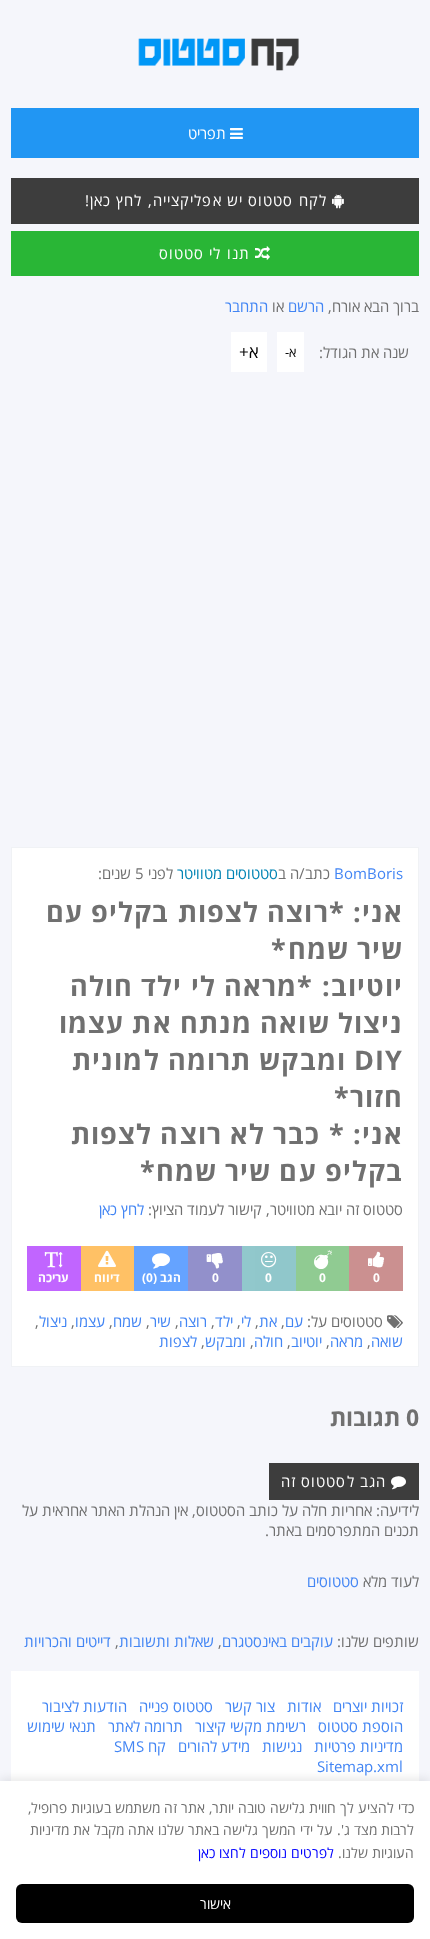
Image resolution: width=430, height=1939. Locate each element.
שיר (160, 1321)
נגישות (282, 1746)
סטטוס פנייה (176, 1706)
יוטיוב (306, 1341)
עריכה (53, 1277)
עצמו (90, 1321)
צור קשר (250, 1706)
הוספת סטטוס (360, 1726)
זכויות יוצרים (368, 1706)
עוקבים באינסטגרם (277, 1641)
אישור (215, 1903)
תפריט (209, 133)
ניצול (53, 1321)
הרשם (306, 306)
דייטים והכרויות (67, 1641)
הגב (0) (161, 1277)
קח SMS (140, 1746)
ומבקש (225, 1341)
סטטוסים (333, 1581)
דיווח (107, 1277)
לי (246, 1321)
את (268, 1321)
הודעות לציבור (84, 1706)
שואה (387, 1341)
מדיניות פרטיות (358, 1746)
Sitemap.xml (360, 1766)
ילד (224, 1321)
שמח (127, 1321)
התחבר (246, 306)
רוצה (193, 1321)
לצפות (178, 1341)
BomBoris (368, 873)
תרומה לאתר (145, 1726)
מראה (346, 1341)
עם (294, 1321)
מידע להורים (214, 1746)
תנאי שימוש (61, 1726)
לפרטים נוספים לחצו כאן (266, 1852)
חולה (268, 1341)
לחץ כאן (121, 1209)
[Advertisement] (215, 622)
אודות (304, 1706)
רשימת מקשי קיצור (250, 1726)
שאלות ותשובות (166, 1641)
